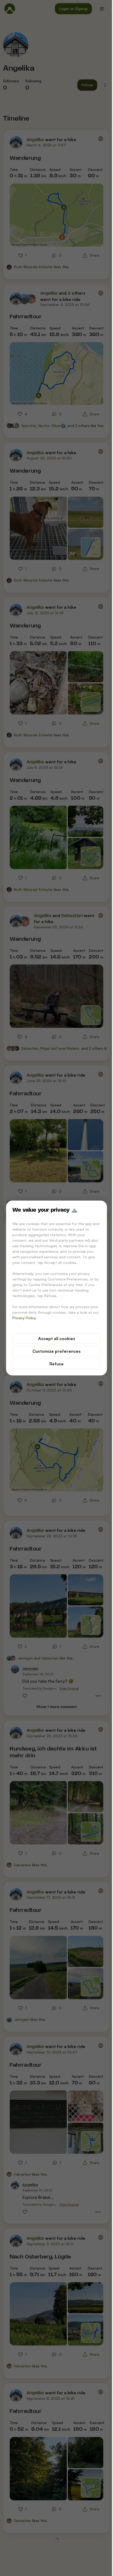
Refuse (56, 1364)
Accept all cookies (57, 1339)
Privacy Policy (24, 1318)
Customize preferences (56, 1351)
